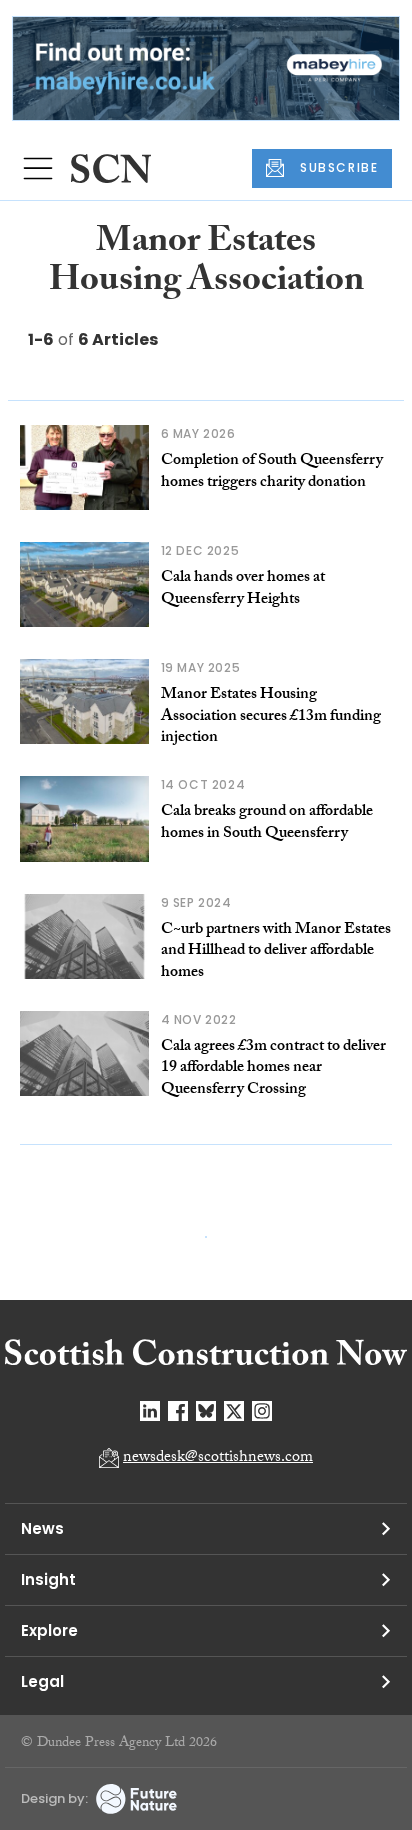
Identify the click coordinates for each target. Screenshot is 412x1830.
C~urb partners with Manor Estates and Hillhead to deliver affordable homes (276, 952)
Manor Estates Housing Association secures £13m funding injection (271, 717)
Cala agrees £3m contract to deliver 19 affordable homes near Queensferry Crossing (273, 1069)
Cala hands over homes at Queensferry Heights (243, 589)
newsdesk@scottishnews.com (218, 1458)
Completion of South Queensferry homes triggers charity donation (272, 472)
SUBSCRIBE (339, 167)
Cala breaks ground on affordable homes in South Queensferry (267, 823)
